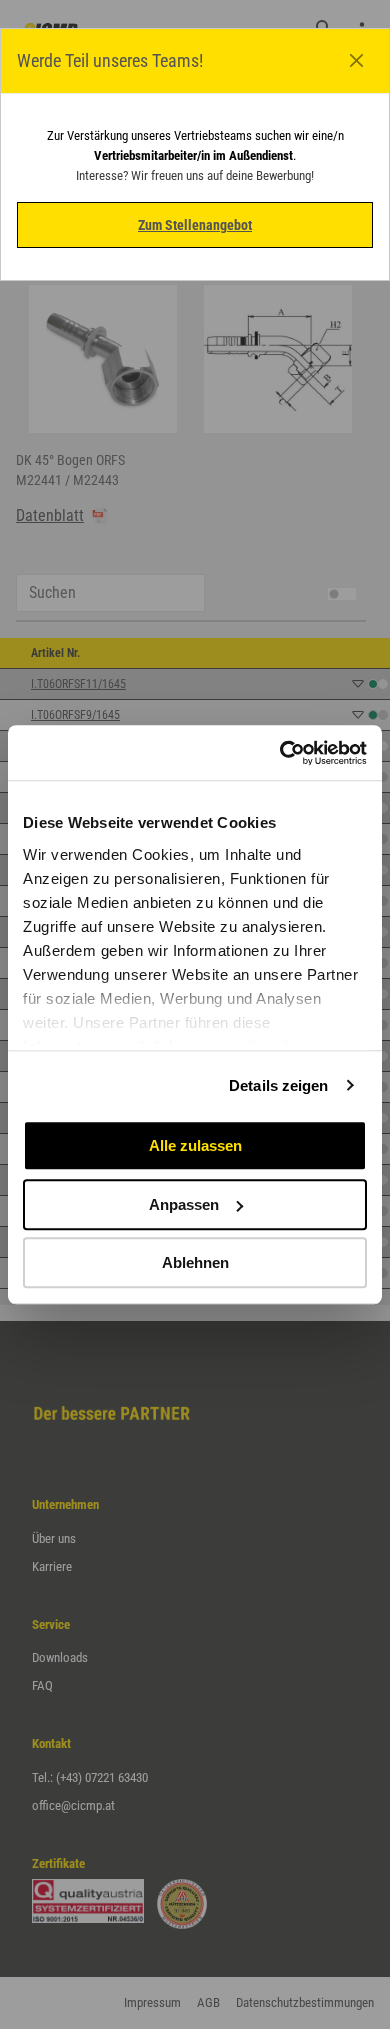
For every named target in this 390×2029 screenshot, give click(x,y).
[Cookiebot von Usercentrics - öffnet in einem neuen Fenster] (280, 753)
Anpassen (184, 1204)
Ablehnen (195, 1262)
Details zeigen (278, 1085)
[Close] (357, 61)
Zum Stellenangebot (195, 225)
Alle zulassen (195, 1145)
